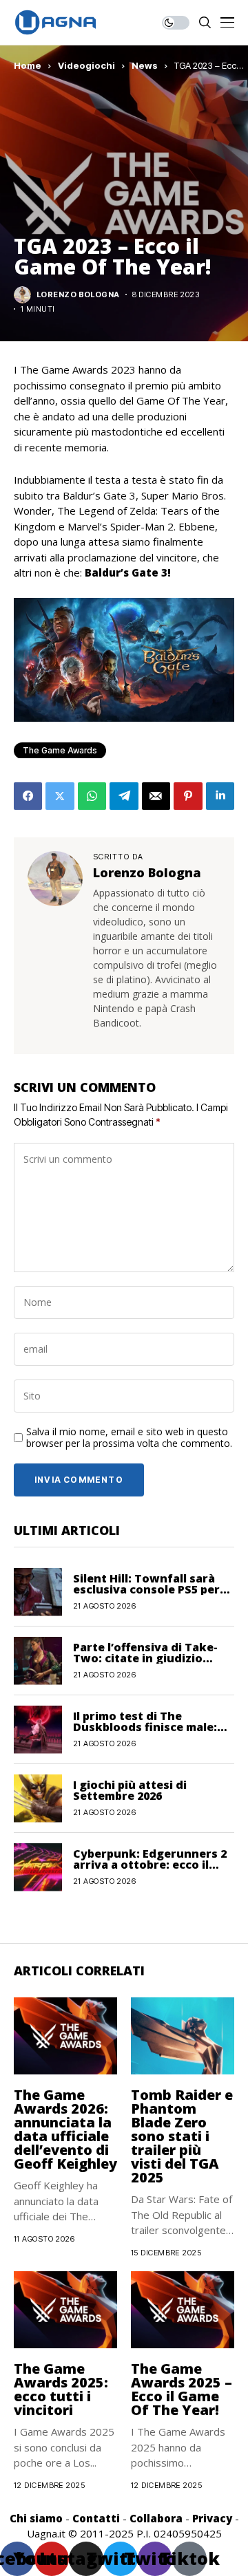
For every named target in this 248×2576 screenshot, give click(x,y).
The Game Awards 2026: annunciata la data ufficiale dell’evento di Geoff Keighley (65, 2129)
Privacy (212, 2518)
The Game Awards (60, 750)
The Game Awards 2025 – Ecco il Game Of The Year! (182, 2389)
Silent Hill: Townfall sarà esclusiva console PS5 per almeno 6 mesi (146, 1589)
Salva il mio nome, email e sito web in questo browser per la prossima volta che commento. (129, 1438)
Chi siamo (36, 2518)
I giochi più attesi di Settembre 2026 (130, 1790)
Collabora (156, 2518)
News (145, 65)
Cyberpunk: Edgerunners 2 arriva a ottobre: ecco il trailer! (150, 1865)
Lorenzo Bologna (78, 295)
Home (28, 65)
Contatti (96, 2518)
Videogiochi (86, 65)
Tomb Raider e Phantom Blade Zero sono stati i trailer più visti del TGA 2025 (182, 2136)
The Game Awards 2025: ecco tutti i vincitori (61, 2389)
